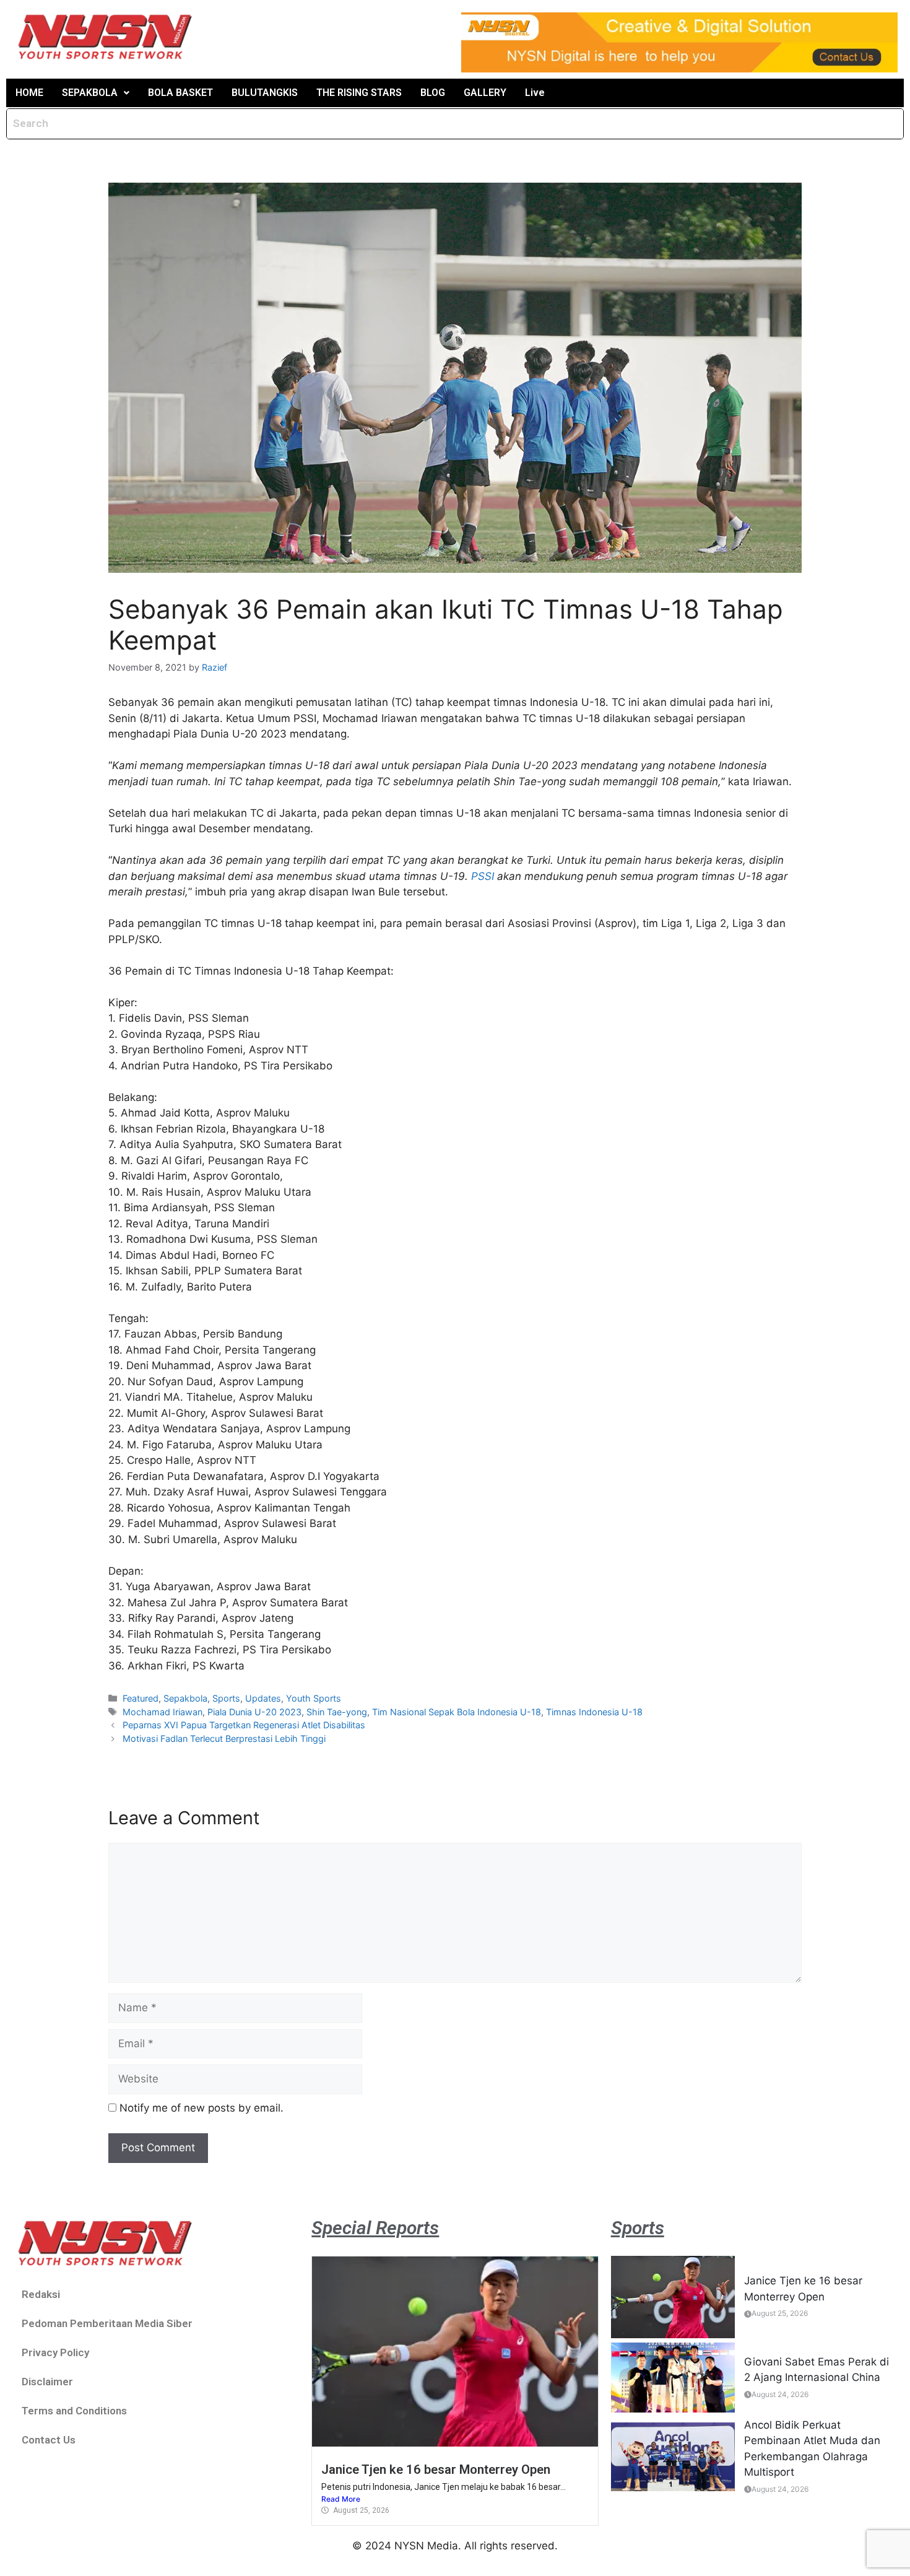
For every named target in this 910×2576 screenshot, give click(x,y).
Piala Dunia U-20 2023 (254, 1712)
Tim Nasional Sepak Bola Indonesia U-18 (457, 1712)
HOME (29, 93)
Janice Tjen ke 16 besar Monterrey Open (436, 2469)
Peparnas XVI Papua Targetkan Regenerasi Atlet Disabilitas (244, 1725)
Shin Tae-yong (337, 1712)
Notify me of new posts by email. (201, 2108)
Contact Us (49, 2440)
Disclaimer (47, 2382)
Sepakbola (185, 1698)
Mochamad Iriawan (162, 1712)
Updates (263, 1698)
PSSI (483, 876)
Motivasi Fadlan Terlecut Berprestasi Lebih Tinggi (224, 1738)
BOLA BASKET (180, 93)
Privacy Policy (55, 2352)
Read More (341, 2499)
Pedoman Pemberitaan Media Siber (107, 2323)
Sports (226, 1698)
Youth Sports (314, 1698)
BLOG (433, 93)
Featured (141, 1698)
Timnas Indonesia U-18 (594, 1712)
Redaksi (41, 2294)
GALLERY (485, 93)
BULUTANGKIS (265, 93)
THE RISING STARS (359, 93)
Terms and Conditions (74, 2411)
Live (535, 93)
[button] (96, 93)
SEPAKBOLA (90, 93)
